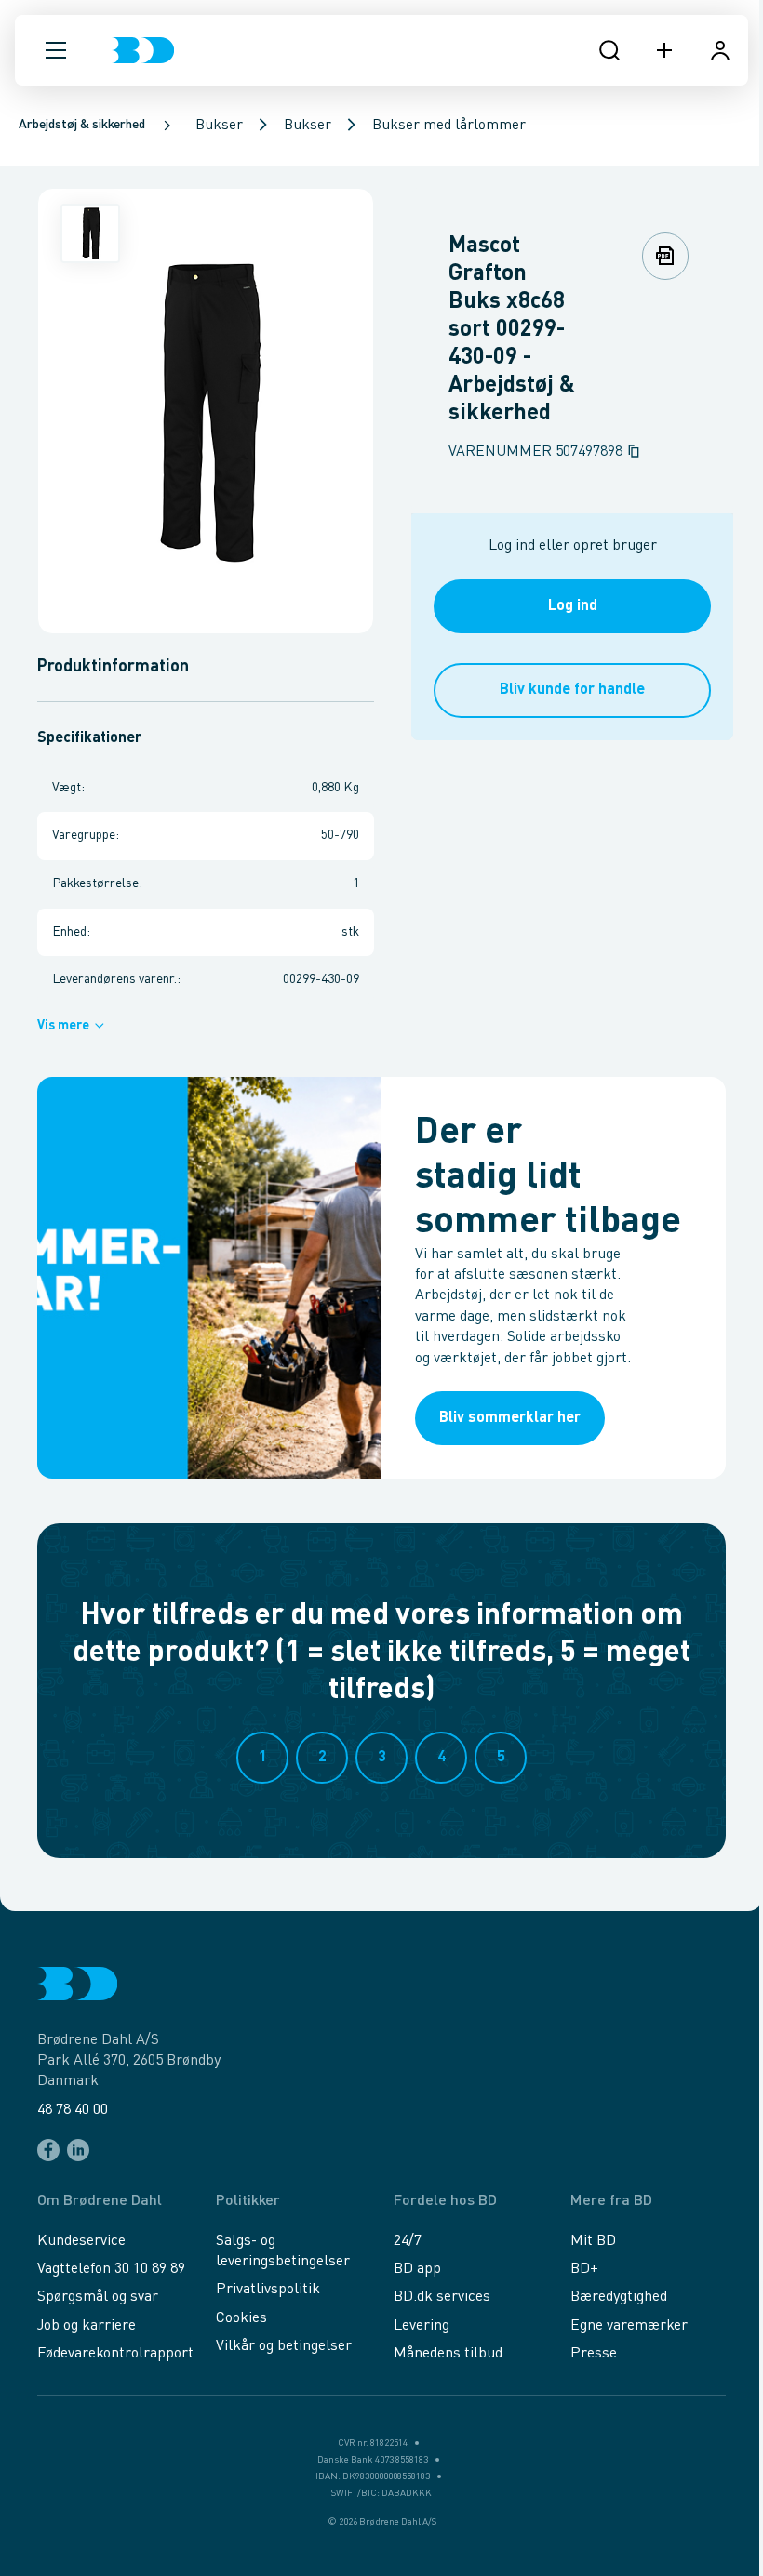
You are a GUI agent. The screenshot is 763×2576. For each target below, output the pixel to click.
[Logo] (143, 50)
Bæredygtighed (619, 2297)
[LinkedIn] (78, 2150)
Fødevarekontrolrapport (115, 2354)
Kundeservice (81, 2241)
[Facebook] (48, 2150)
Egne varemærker (629, 2326)
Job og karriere (87, 2326)
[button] (56, 50)
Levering (422, 2326)
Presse (594, 2354)
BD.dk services (442, 2297)
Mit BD (593, 2241)
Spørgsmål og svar (98, 2297)
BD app (417, 2269)
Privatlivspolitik (268, 2290)
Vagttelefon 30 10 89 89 (111, 2269)
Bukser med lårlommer (449, 126)
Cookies (241, 2318)
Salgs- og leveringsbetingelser (283, 2251)
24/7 (408, 2241)
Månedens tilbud (448, 2354)
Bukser (219, 126)
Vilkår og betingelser (284, 2346)
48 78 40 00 (73, 2110)
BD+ (584, 2269)
